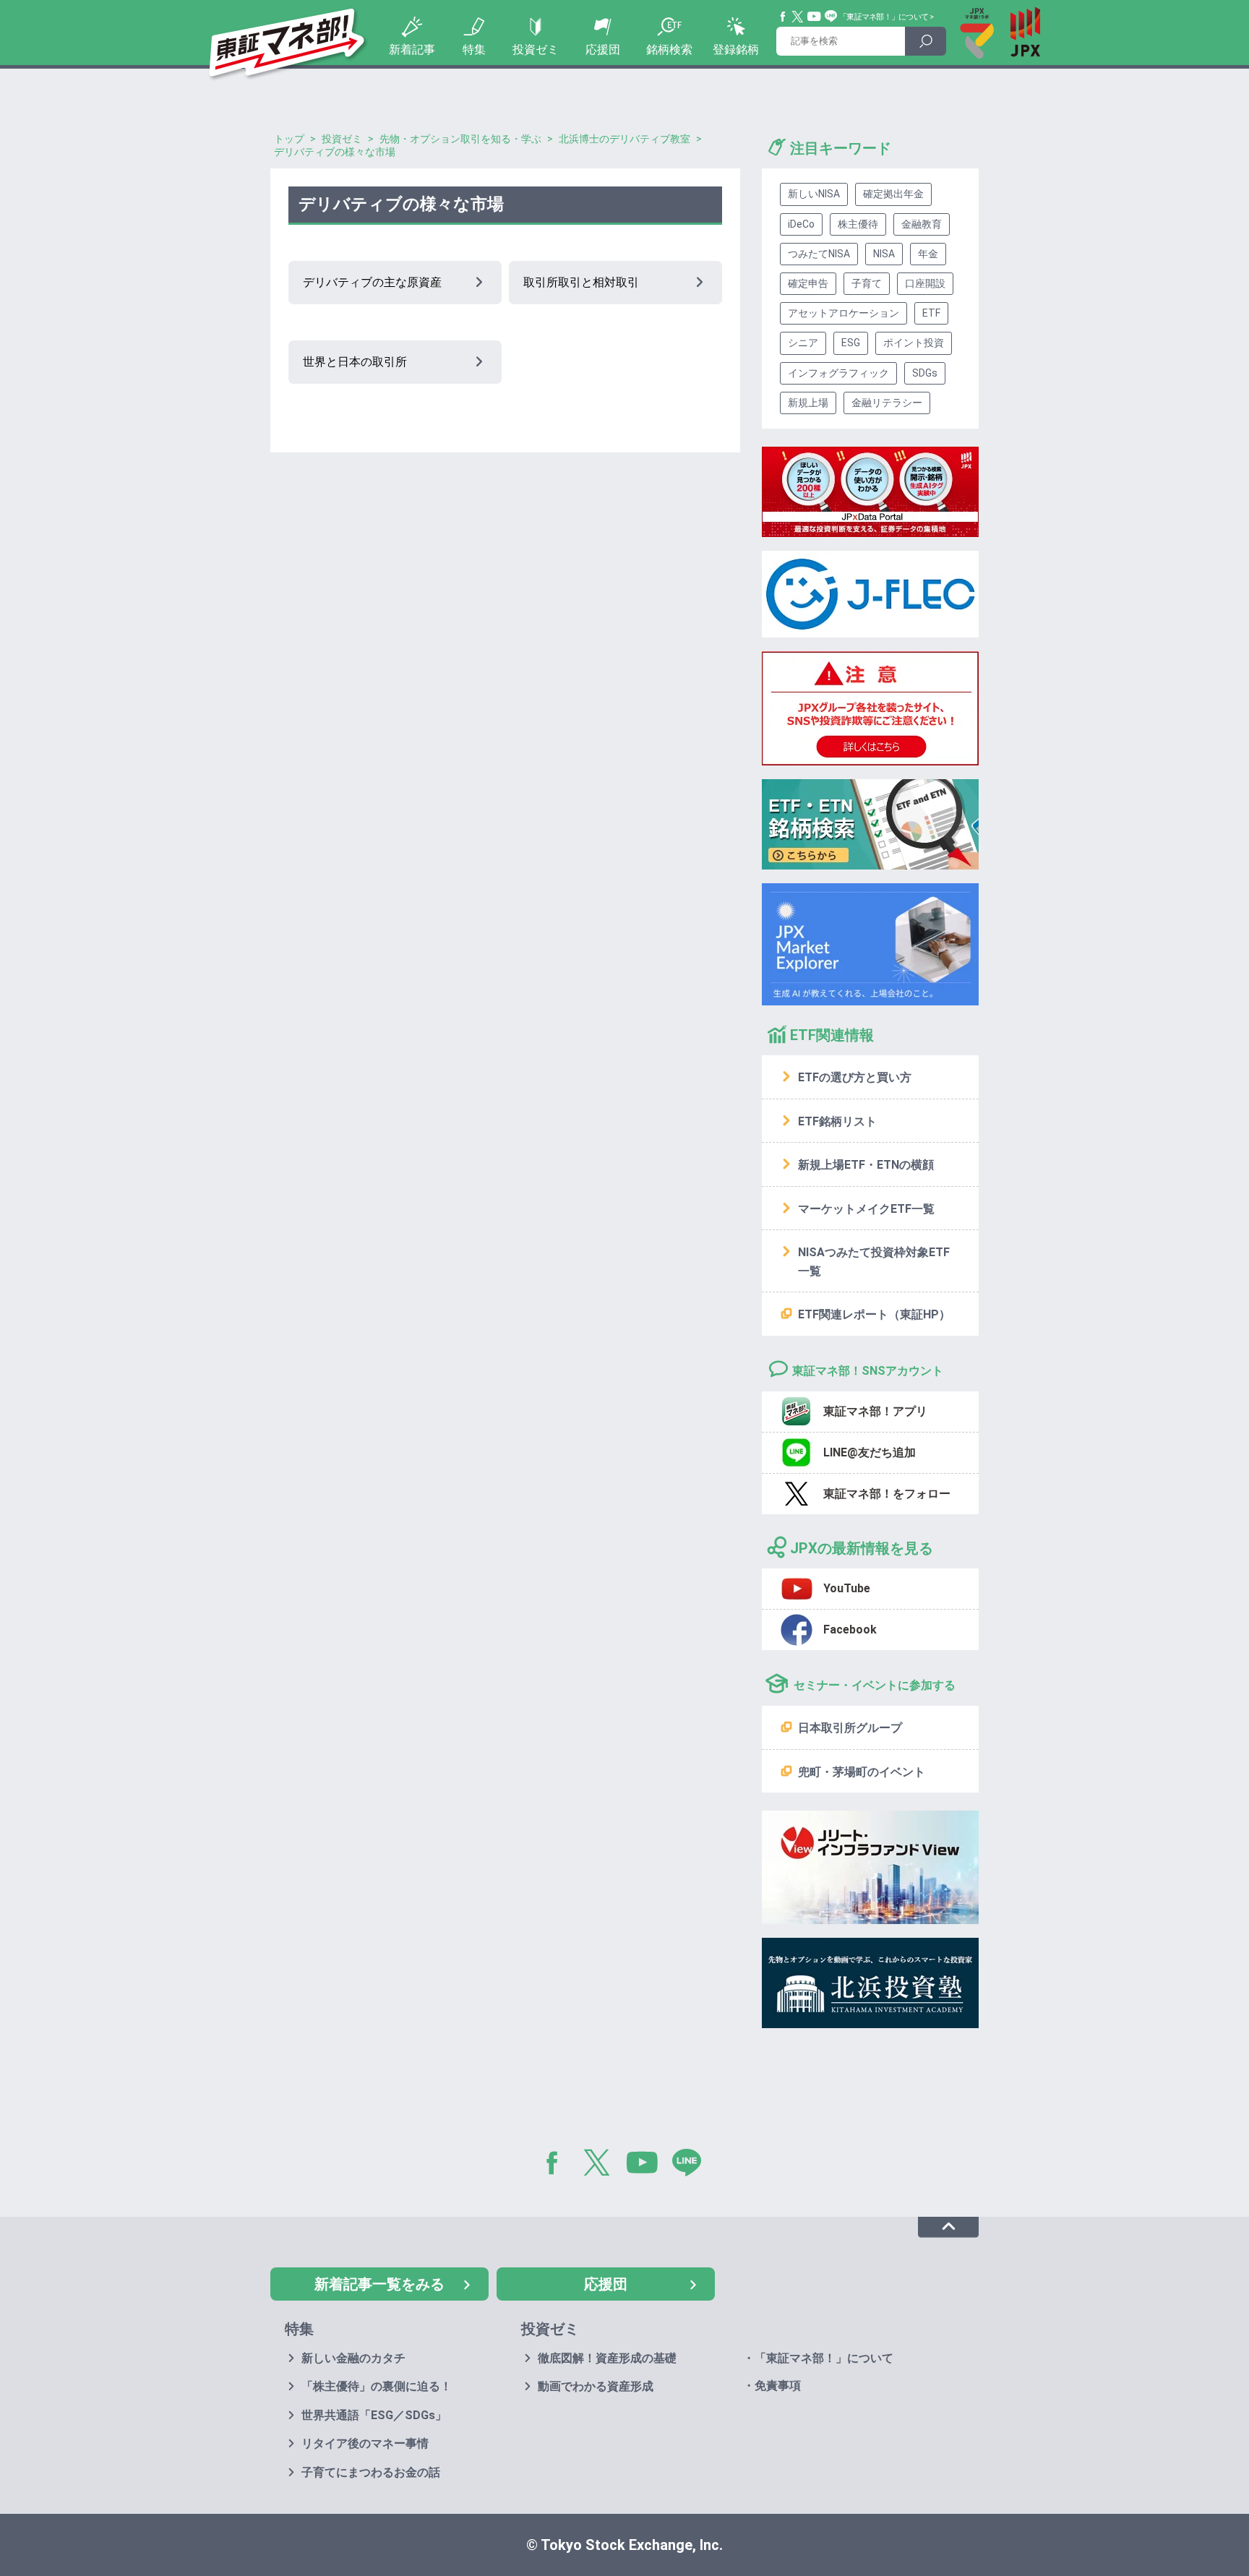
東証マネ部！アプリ (875, 1411)
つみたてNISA (819, 254)
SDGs (925, 373)
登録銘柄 (736, 50)
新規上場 (808, 403)
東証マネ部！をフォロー (887, 1494)
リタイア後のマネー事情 (365, 2443)
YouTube (815, 17)
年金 (928, 254)
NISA (884, 254)
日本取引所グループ (850, 1728)
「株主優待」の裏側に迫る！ (377, 2386)
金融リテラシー (887, 403)
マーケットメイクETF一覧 (866, 1209)
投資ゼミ (536, 50)
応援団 (603, 50)
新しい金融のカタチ (353, 2358)
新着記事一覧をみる (379, 2284)
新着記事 (412, 50)
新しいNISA (814, 194)
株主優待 (858, 224)
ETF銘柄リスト (837, 1121)
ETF (931, 313)
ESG (851, 343)
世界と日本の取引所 (355, 362)
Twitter (798, 17)
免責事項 (778, 2386)
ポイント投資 (914, 343)
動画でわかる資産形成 (596, 2386)
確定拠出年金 (893, 194)
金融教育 (922, 224)
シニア (803, 343)
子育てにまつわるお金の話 (371, 2472)
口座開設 (925, 283)
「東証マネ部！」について (884, 17)
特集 (474, 50)
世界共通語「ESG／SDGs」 (374, 2415)
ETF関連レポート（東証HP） (874, 1314)
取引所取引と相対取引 (581, 282)
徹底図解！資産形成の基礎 (607, 2358)
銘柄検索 (669, 50)
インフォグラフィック (838, 373)
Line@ (831, 17)
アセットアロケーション (844, 313)
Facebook (784, 17)
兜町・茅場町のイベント (862, 1772)
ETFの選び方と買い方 (855, 1077)
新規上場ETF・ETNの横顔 (866, 1165)
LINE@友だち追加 (870, 1452)
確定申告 (808, 283)
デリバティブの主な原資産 (372, 282)
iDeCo (801, 224)
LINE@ (692, 2165)
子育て (867, 283)
